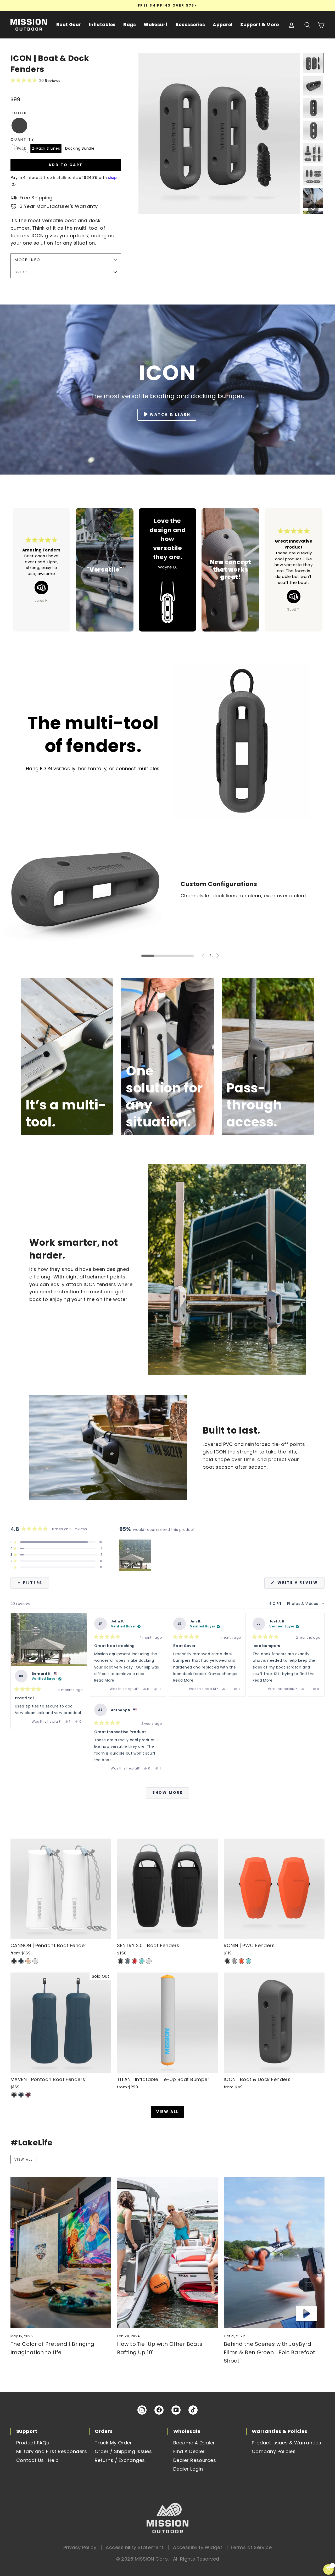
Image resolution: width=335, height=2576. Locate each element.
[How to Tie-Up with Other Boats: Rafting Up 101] (167, 2253)
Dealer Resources (195, 2460)
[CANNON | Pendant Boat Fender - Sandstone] (28, 1961)
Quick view (61, 1934)
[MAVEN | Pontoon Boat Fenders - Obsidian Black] (14, 2095)
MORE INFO (28, 260)
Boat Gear (69, 25)
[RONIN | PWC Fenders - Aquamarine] (249, 1961)
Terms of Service (251, 2547)
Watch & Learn (170, 414)
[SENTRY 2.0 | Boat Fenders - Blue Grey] (128, 1961)
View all (167, 2112)
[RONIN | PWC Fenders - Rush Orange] (241, 1961)
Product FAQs (33, 2443)
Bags (130, 25)
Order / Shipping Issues (123, 2451)
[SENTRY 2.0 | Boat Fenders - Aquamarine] (142, 1961)
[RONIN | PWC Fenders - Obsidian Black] (227, 1961)
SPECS (22, 272)
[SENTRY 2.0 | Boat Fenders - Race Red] (135, 1961)
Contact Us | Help (38, 2460)
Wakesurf (155, 25)
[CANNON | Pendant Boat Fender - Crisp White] (35, 1961)
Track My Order (113, 2443)
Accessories (190, 25)
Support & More (259, 25)
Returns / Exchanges (120, 2460)
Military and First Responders (52, 2451)
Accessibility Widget (198, 2547)
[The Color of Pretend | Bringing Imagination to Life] (61, 2253)
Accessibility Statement (135, 2547)
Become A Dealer (194, 2443)
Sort (277, 1604)
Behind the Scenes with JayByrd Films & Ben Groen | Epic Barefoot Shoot (270, 2352)
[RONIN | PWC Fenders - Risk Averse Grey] (234, 1961)
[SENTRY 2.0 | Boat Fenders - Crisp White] (149, 1961)
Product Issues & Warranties (286, 2443)
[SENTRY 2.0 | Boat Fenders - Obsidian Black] (121, 1961)
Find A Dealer (189, 2451)
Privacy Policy (80, 2547)
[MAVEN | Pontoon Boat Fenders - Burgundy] (28, 2095)
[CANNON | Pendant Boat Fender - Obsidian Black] (14, 1961)
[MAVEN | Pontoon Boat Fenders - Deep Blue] (21, 2095)
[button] (66, 80)
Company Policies (274, 2451)
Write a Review (300, 1584)
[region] (136, 1555)
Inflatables (102, 25)
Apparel (223, 25)
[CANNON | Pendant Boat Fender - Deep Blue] (21, 1961)
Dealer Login (188, 2469)
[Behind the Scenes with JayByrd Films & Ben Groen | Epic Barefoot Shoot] (274, 2253)
